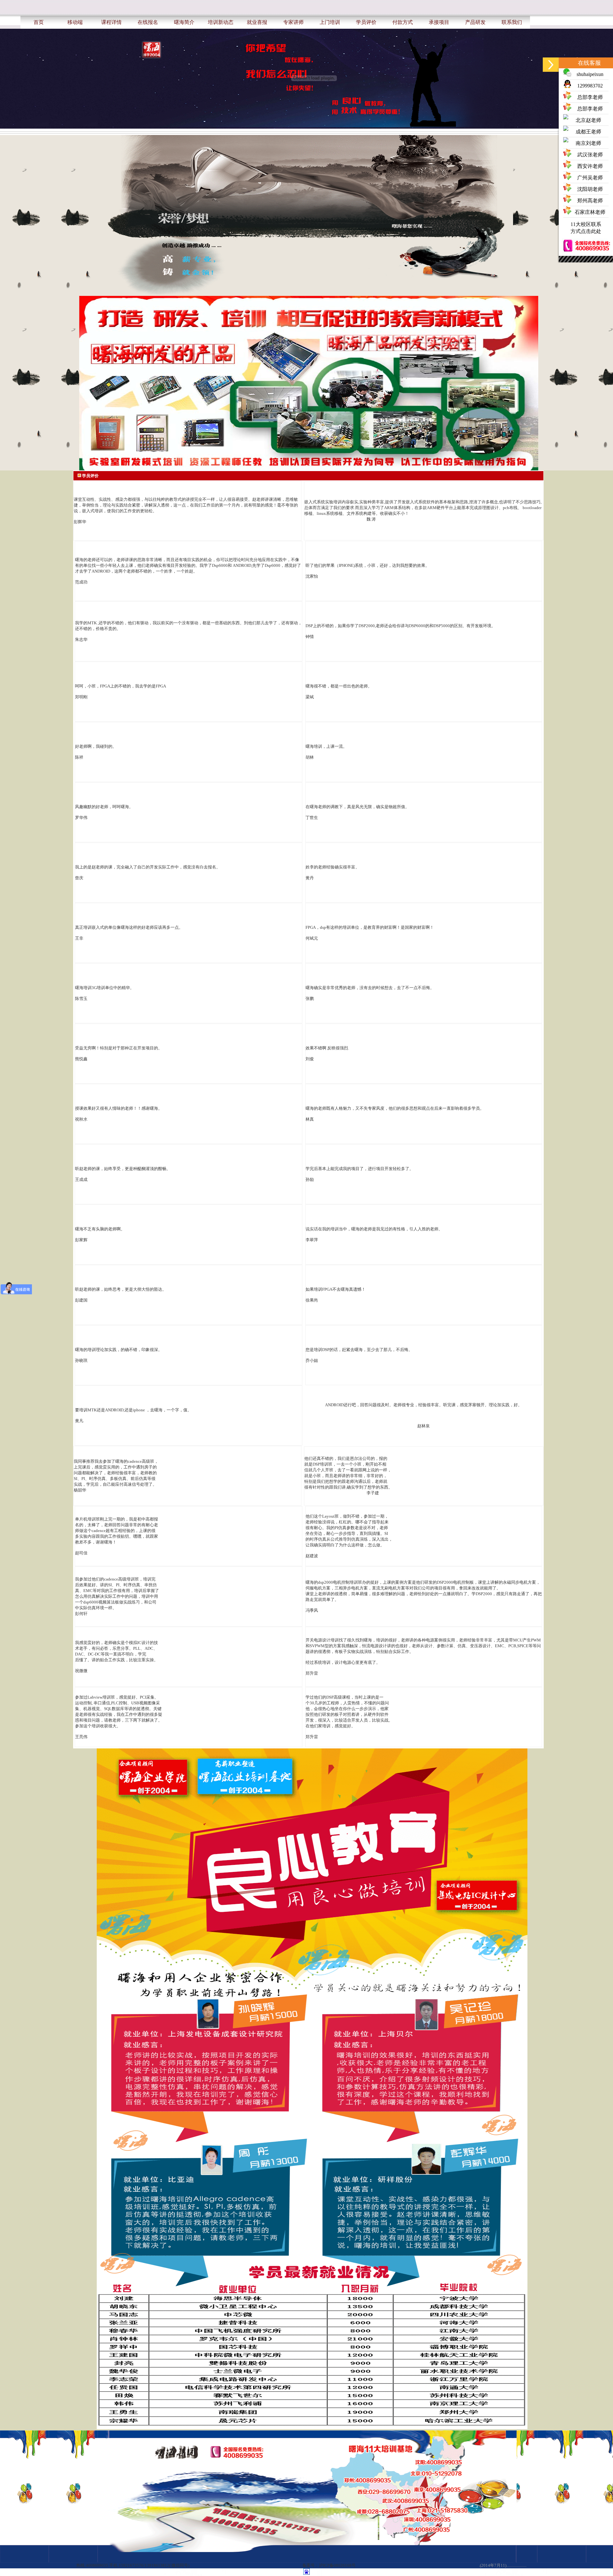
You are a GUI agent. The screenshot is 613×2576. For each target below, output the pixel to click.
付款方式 (403, 22)
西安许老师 (590, 166)
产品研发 (475, 22)
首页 (39, 22)
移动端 (75, 22)
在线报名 (148, 22)
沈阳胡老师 (590, 189)
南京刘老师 (588, 143)
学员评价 (366, 22)
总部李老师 (590, 97)
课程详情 (111, 22)
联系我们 (512, 22)
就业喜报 (257, 22)
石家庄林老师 (590, 212)
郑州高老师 (590, 201)
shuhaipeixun (590, 74)
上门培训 (330, 22)
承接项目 (439, 22)
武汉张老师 (590, 155)
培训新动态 (221, 22)
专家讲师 (293, 22)
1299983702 (590, 86)
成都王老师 (588, 132)
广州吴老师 (590, 178)
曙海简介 (184, 22)
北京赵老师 (588, 120)
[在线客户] (551, 65)
